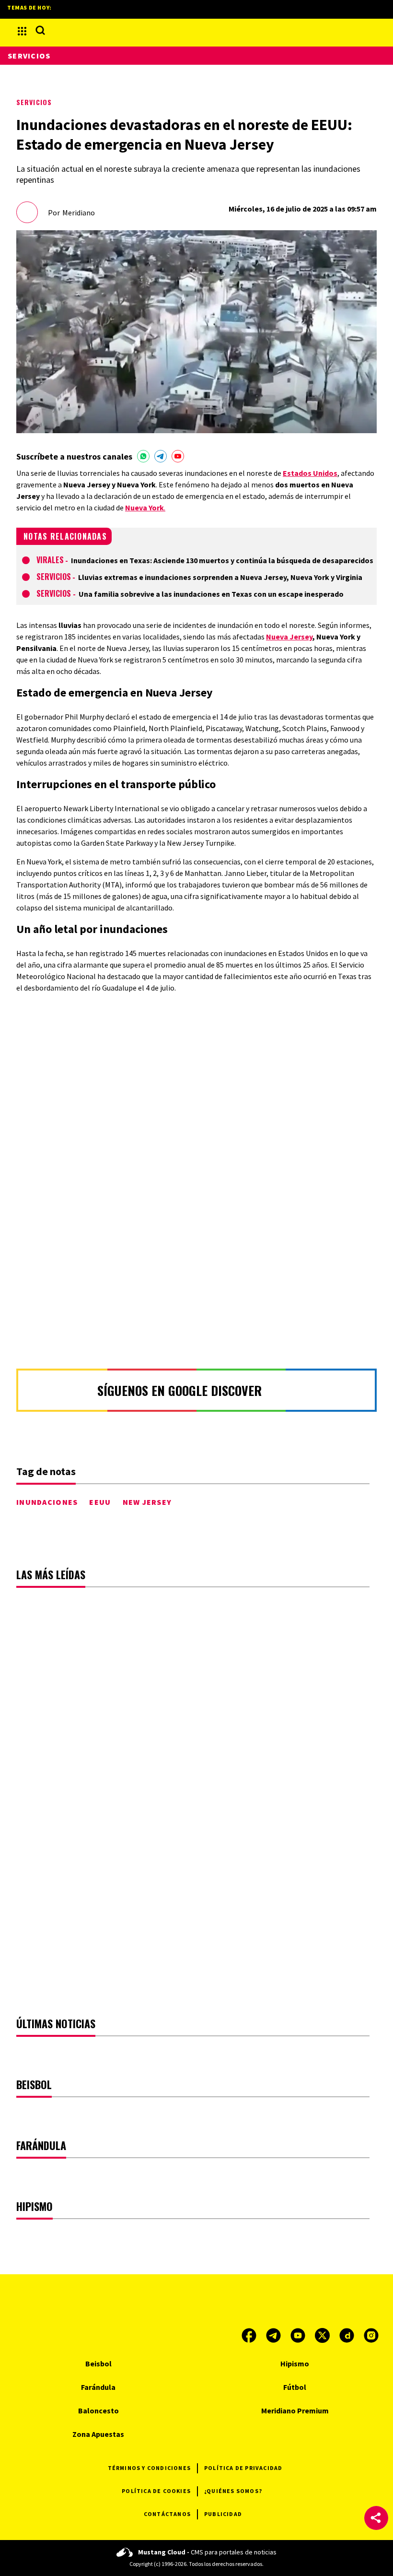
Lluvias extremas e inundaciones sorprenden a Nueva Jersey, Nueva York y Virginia (220, 577)
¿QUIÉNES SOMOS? (233, 2491)
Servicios (34, 102)
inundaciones (47, 1502)
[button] (376, 2518)
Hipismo (295, 2363)
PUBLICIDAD (223, 2514)
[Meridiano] (196, 31)
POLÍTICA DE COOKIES (156, 2491)
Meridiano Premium (295, 2411)
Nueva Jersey (289, 637)
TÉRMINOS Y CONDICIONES (149, 2468)
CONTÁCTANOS (167, 2514)
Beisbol (98, 2363)
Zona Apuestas (98, 2434)
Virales (50, 560)
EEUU (100, 1502)
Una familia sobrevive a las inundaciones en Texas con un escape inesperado (211, 594)
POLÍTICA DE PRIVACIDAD (243, 2468)
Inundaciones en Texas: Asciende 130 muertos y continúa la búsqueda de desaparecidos (222, 560)
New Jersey (147, 1502)
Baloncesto (98, 2411)
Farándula (98, 2387)
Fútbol (295, 2387)
